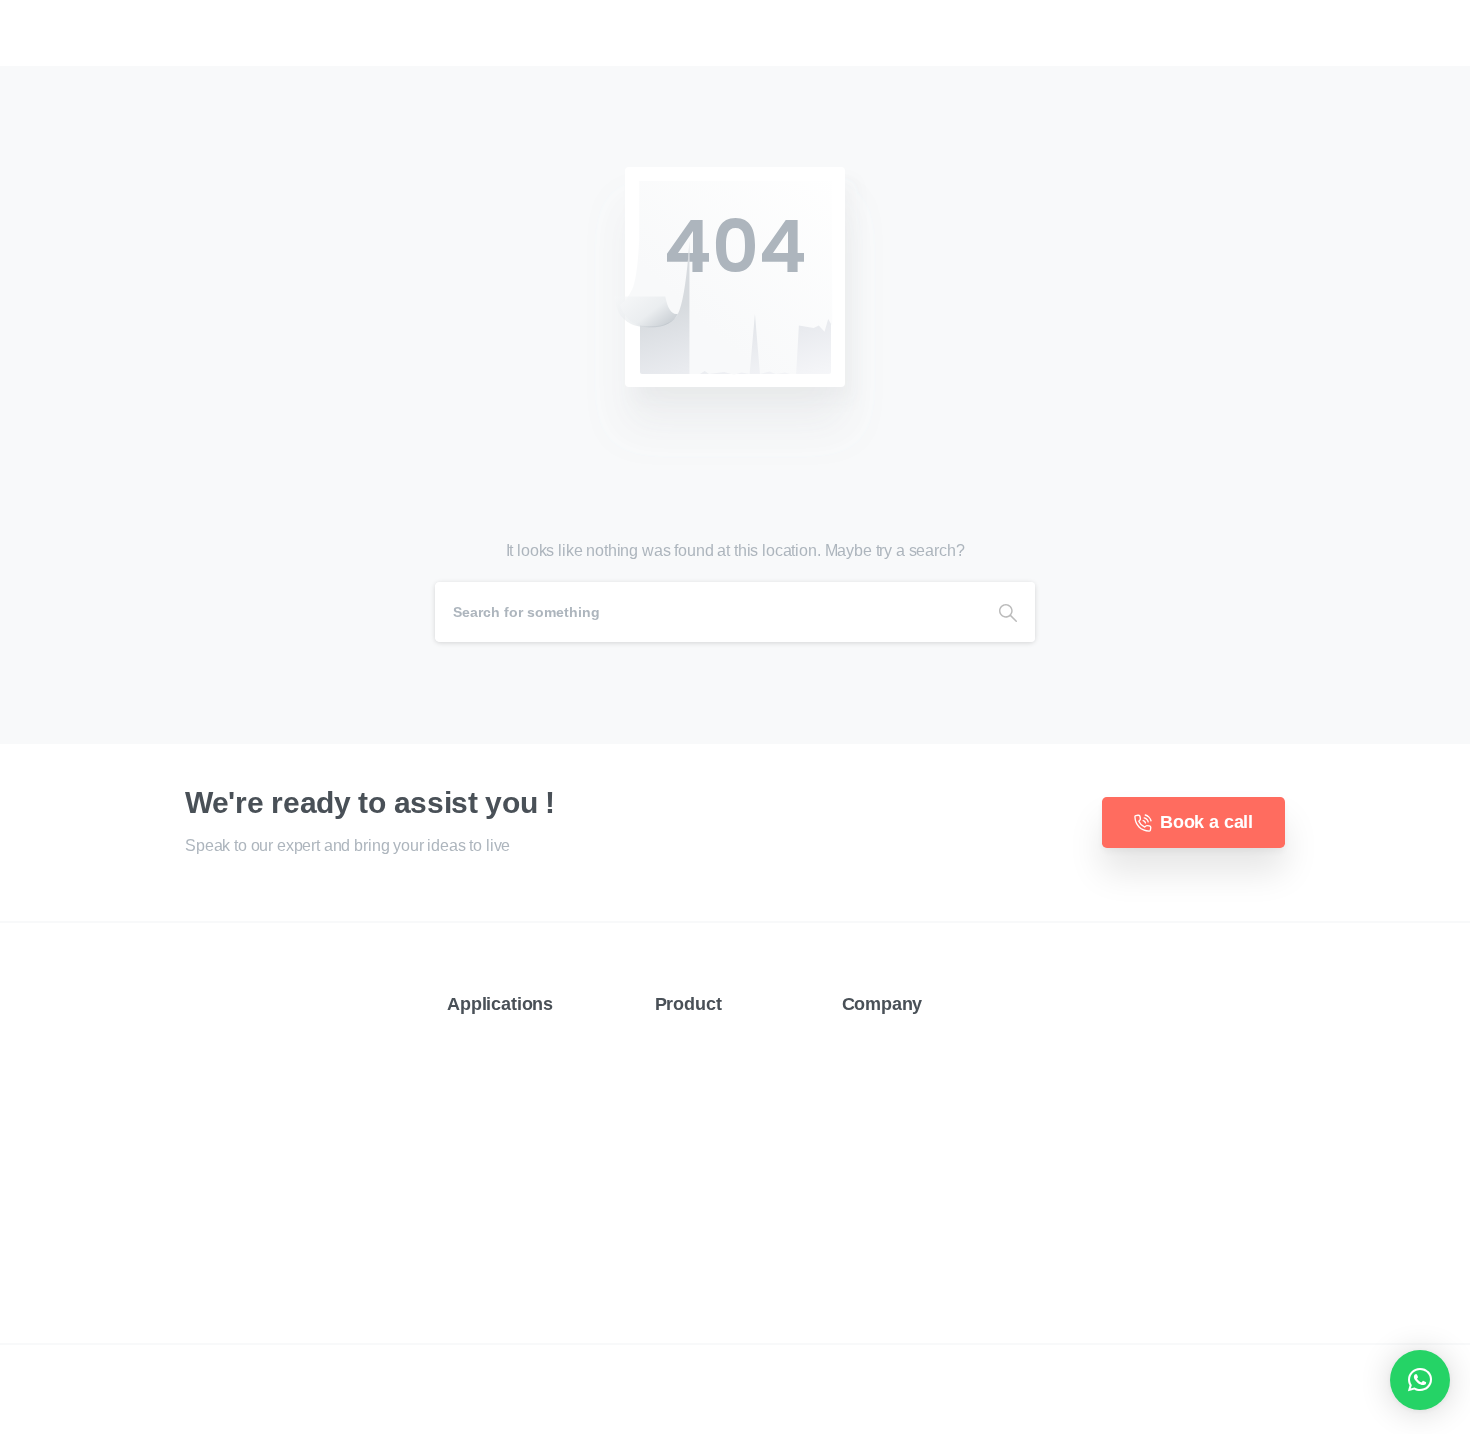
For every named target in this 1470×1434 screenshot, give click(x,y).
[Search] (1008, 612)
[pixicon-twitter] (235, 1207)
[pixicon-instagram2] (275, 1207)
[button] (1420, 1380)
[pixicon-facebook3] (195, 1207)
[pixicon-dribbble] (315, 1207)
